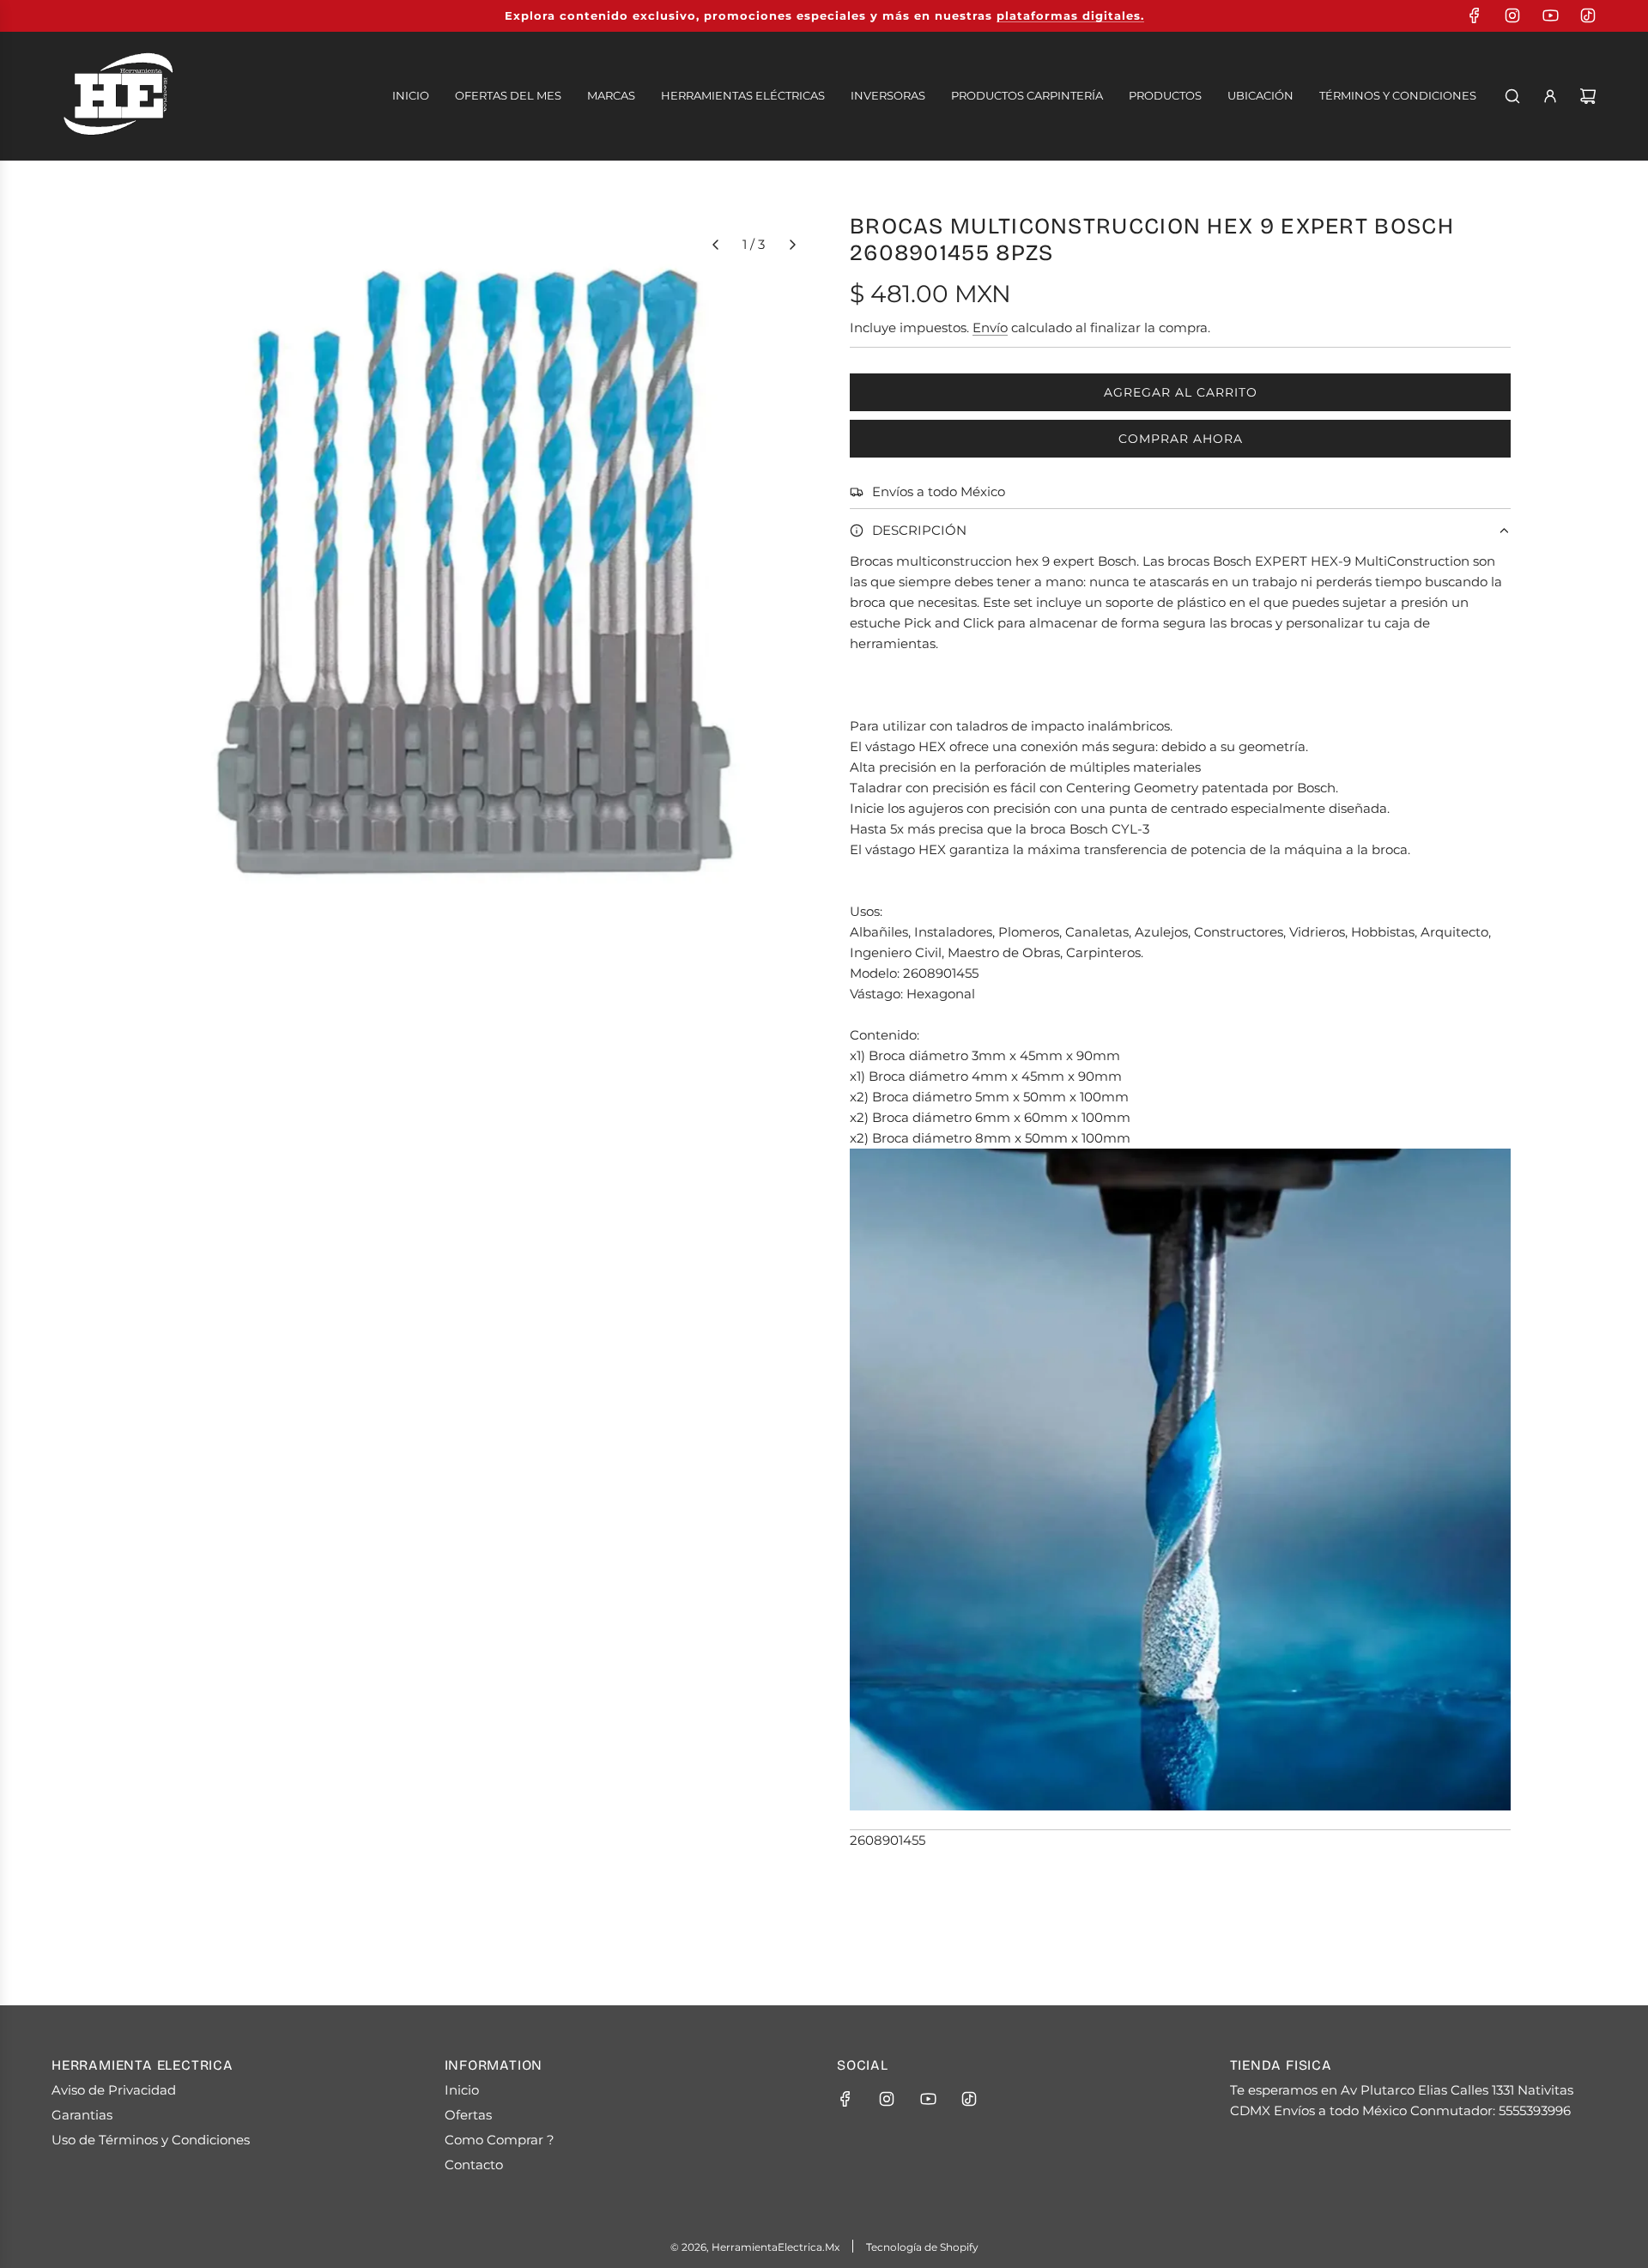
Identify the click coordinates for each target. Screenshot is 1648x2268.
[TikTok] (1588, 15)
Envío (990, 327)
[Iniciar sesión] (1550, 96)
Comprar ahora (1181, 439)
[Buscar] (1512, 96)
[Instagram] (1512, 15)
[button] (715, 245)
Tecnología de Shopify (922, 2247)
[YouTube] (1550, 15)
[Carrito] (1588, 96)
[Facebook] (1475, 15)
